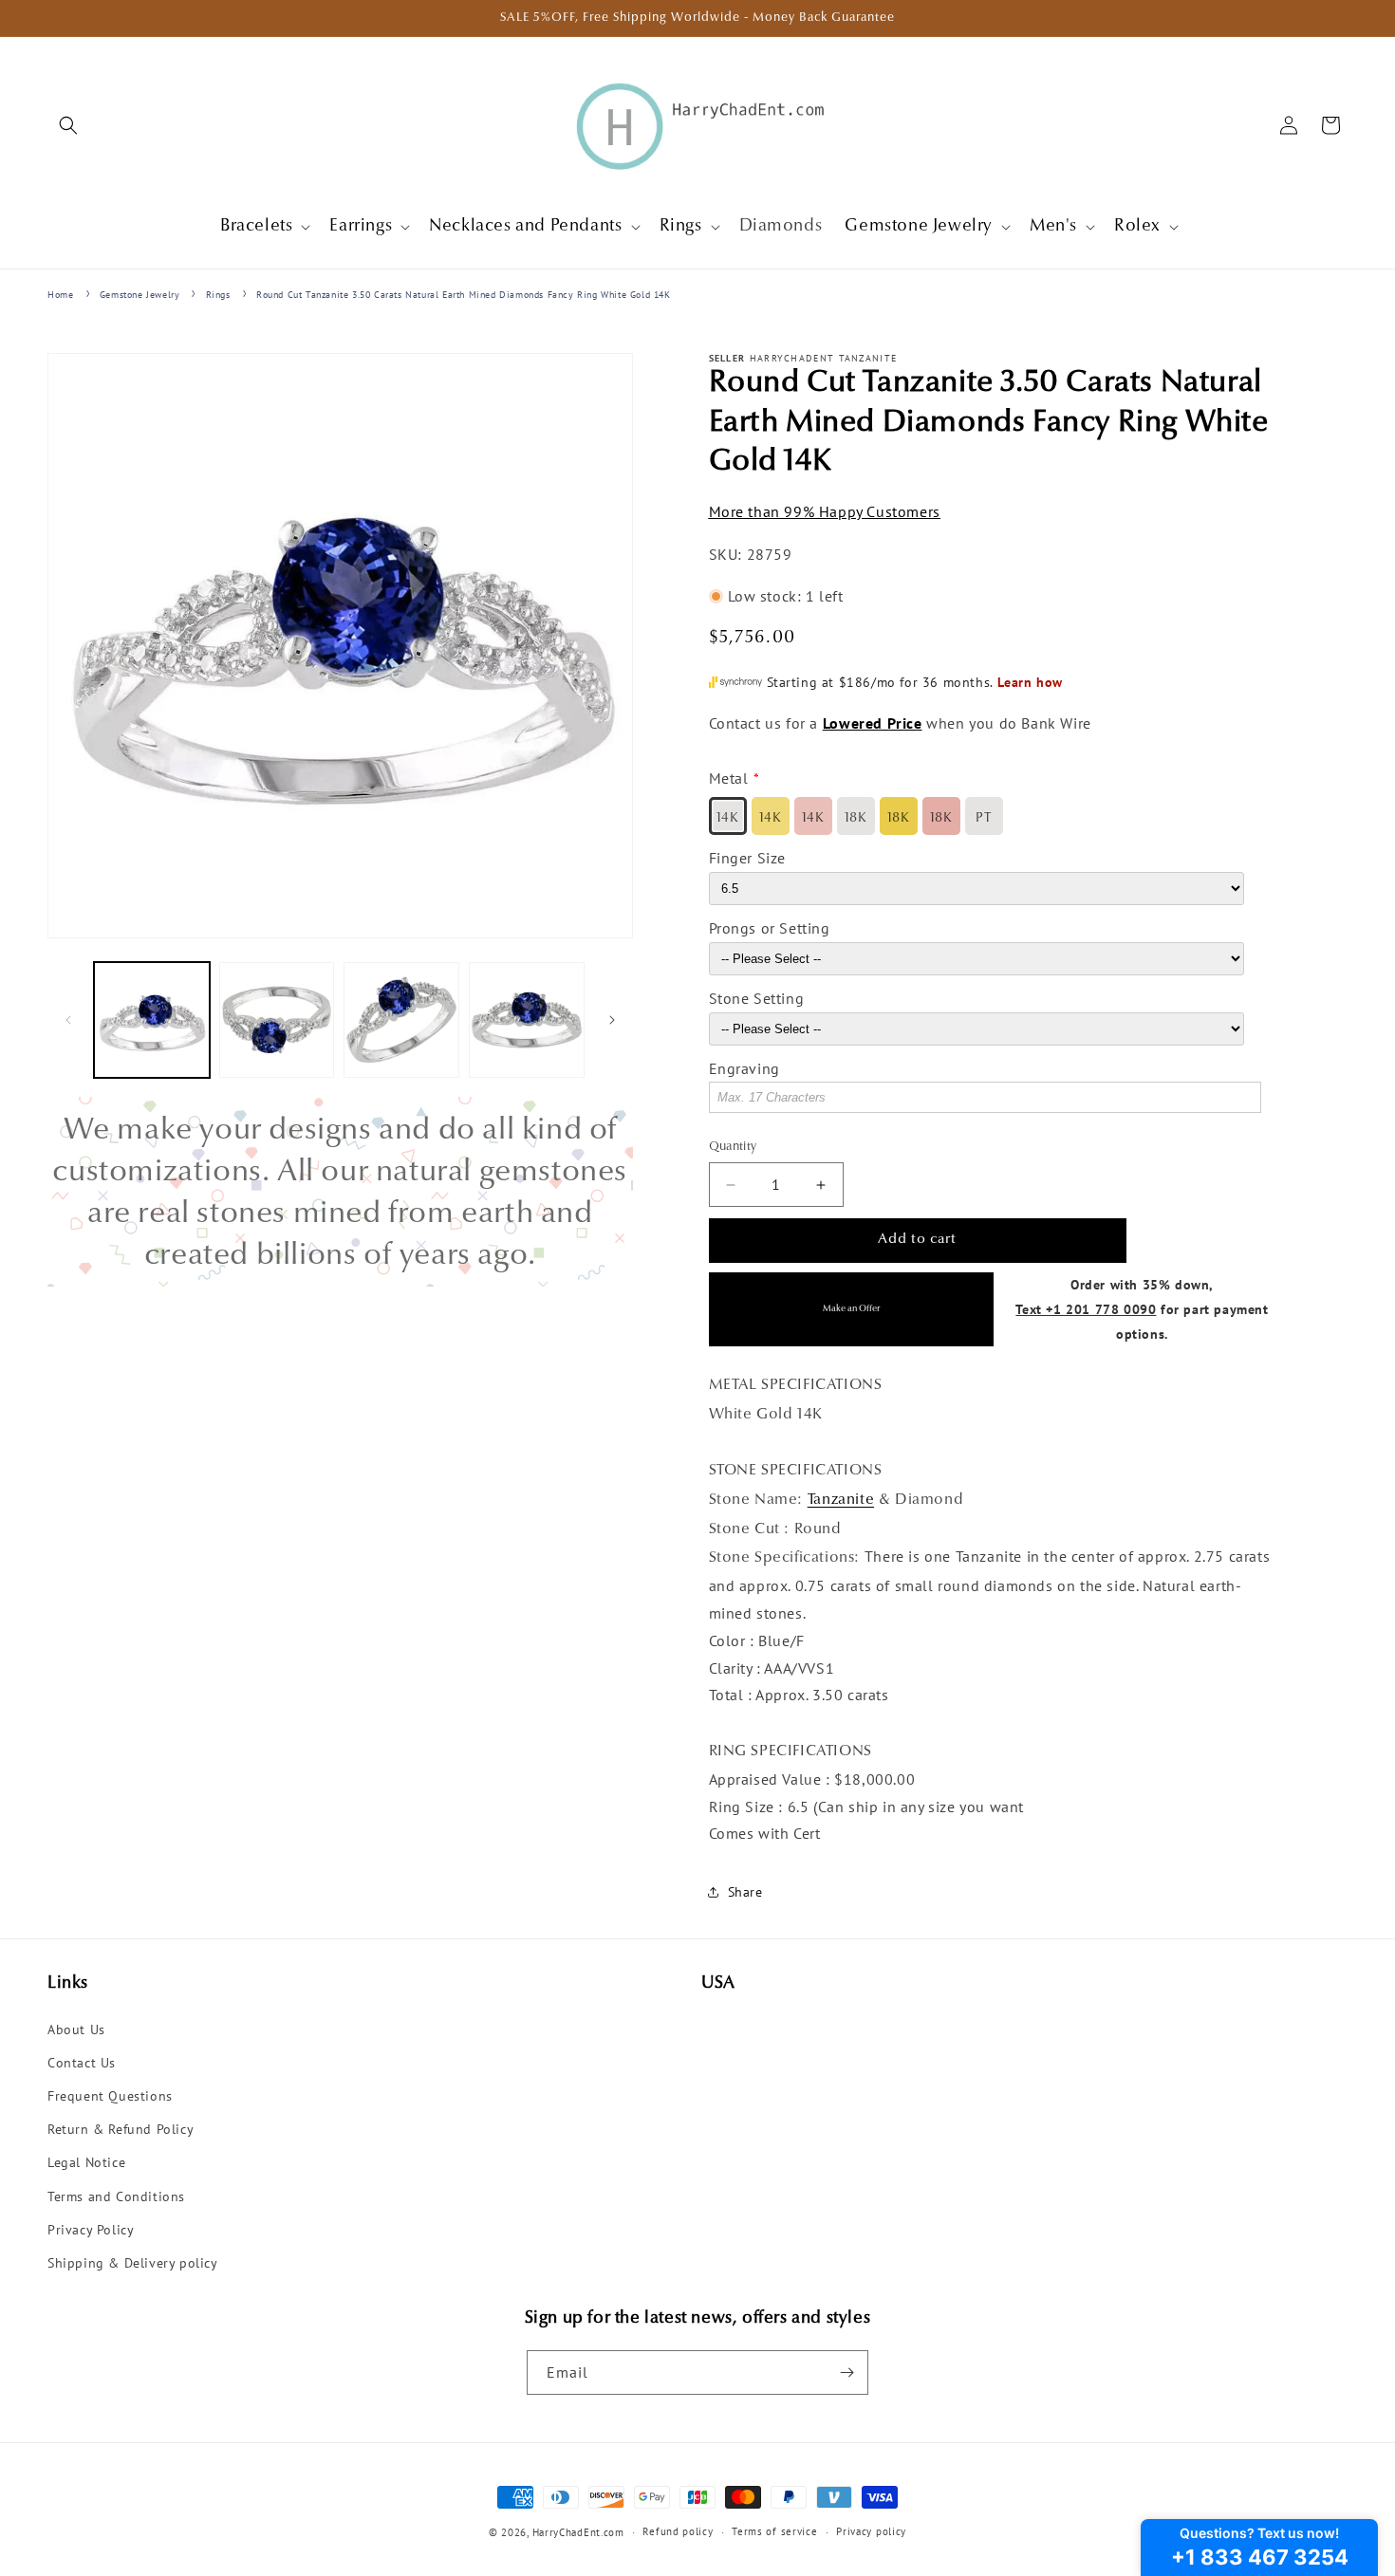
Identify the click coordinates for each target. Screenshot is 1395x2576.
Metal (729, 779)
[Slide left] (68, 1020)
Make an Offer (851, 1309)
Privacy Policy (91, 2230)
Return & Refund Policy (121, 2129)
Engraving (744, 1068)
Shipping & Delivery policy (133, 2263)
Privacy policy (871, 2531)
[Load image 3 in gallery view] (401, 1020)
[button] (68, 125)
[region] (340, 1192)
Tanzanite (841, 1500)
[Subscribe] (846, 2372)
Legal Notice (86, 2162)
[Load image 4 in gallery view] (527, 1020)
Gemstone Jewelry (140, 295)
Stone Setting (757, 998)
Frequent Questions (110, 2096)
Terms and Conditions (116, 2196)
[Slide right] (612, 1020)
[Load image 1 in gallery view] (152, 1020)
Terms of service (774, 2531)
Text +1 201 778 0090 (1086, 1309)
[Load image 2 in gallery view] (277, 1020)
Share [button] (745, 1892)
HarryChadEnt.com (578, 2532)
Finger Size (748, 858)
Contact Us (82, 2063)
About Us (76, 2029)
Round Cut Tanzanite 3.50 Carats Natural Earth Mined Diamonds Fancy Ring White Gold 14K (464, 295)
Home (60, 295)
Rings (218, 295)
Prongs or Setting (770, 928)
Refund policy (678, 2531)
